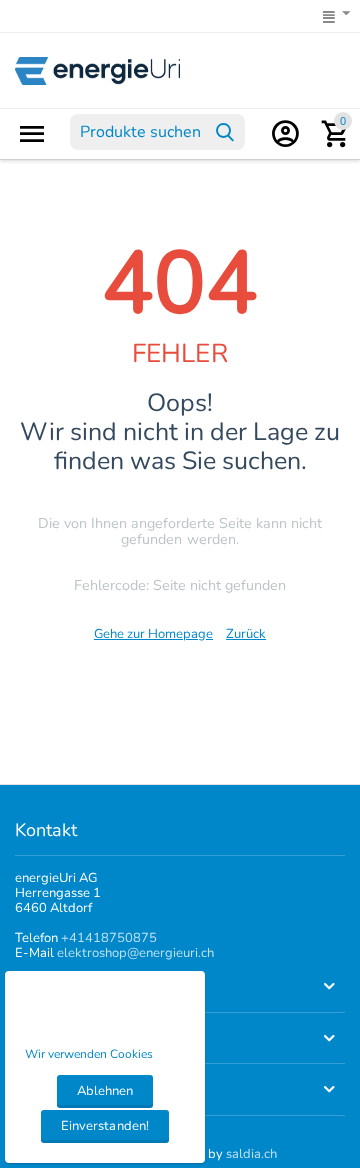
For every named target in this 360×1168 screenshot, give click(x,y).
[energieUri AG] (97, 70)
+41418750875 (109, 938)
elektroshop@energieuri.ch (135, 953)
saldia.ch (251, 1154)
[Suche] (225, 132)
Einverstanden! (104, 1126)
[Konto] (285, 134)
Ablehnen (105, 1091)
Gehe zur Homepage (153, 634)
